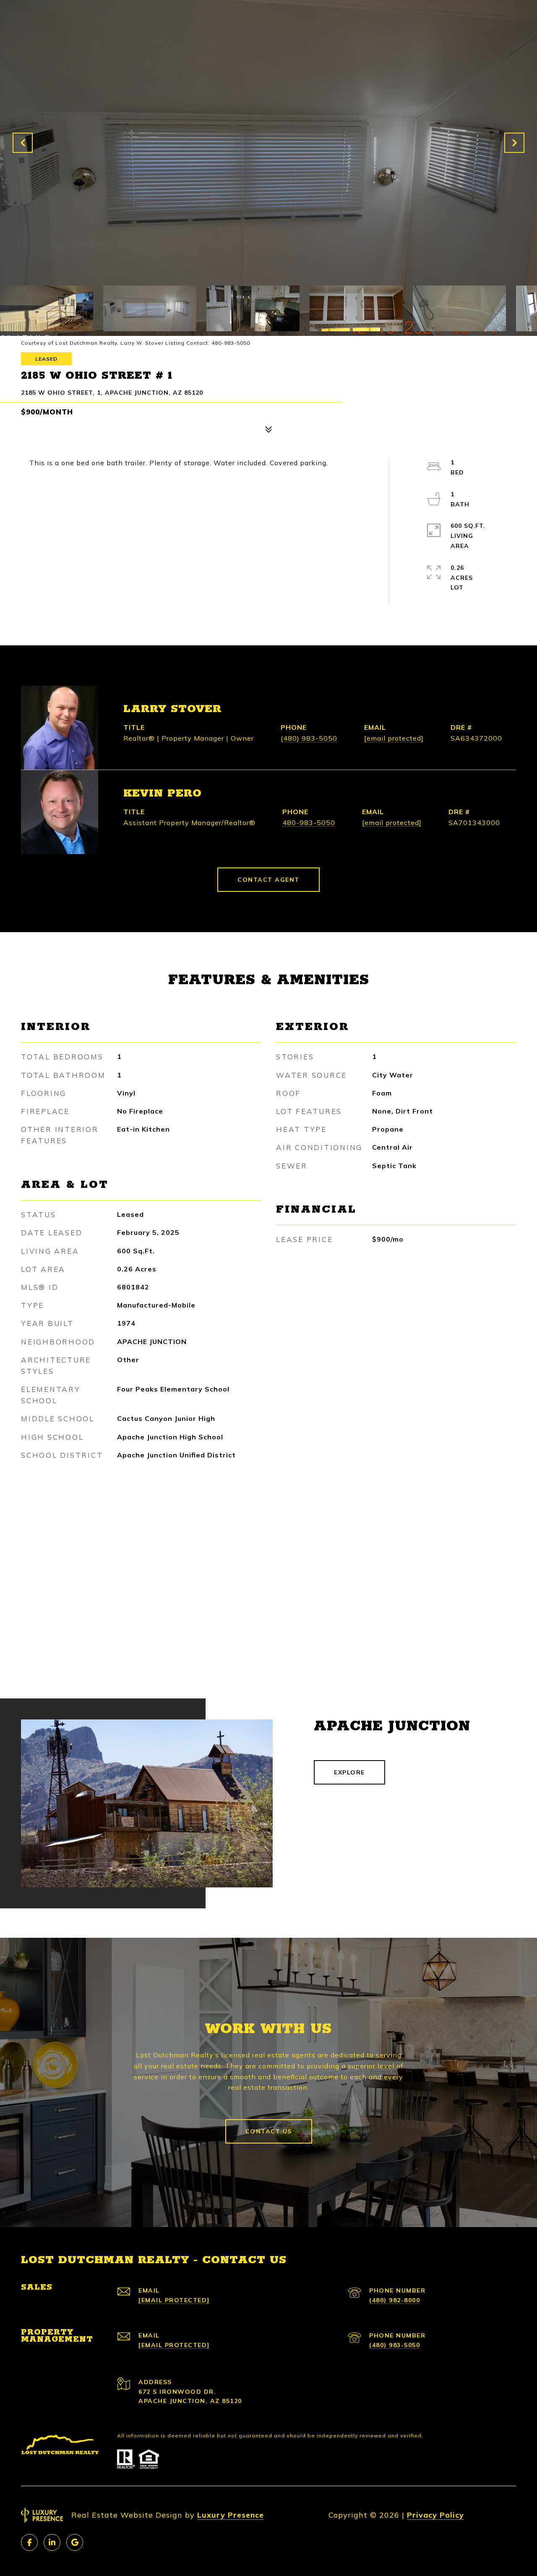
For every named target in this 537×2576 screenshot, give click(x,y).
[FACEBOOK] (29, 2542)
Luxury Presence (231, 2515)
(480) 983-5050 (309, 738)
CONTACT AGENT (268, 880)
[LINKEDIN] (52, 2542)
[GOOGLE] (75, 2542)
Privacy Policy (435, 2515)
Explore (349, 1772)
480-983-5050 (309, 823)
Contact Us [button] (269, 2131)
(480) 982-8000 (395, 2300)
